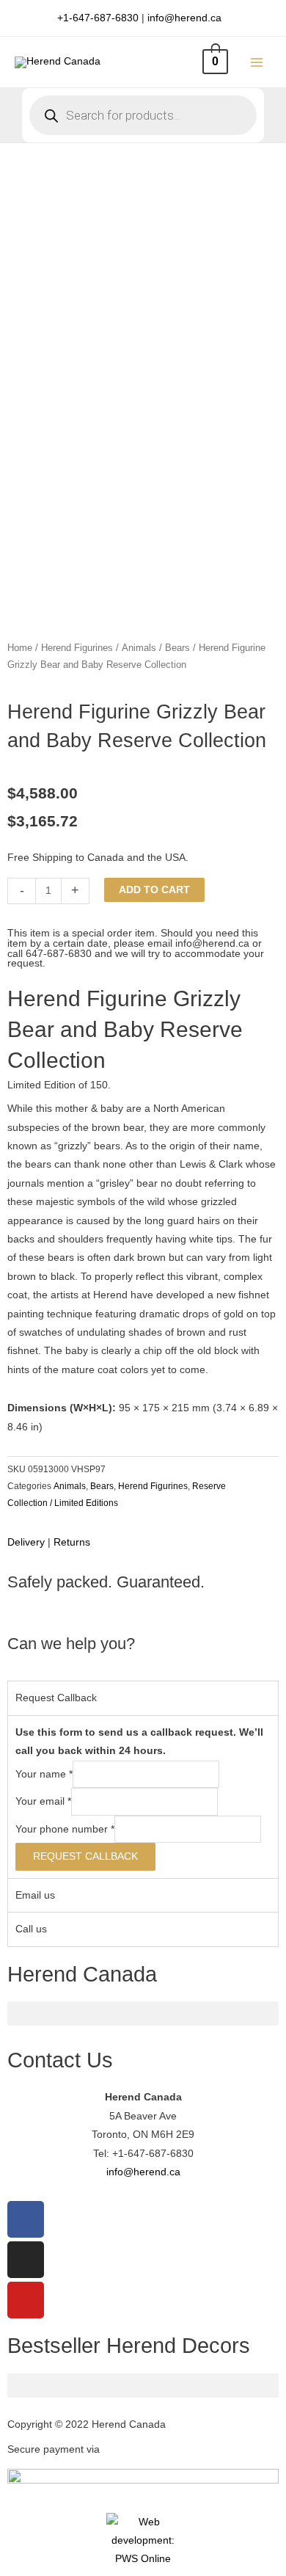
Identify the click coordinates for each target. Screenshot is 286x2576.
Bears (177, 648)
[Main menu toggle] (257, 62)
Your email (43, 1801)
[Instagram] (26, 2260)
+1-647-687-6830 (98, 18)
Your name (44, 1774)
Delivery (26, 1542)
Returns (72, 1542)
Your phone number (65, 1829)
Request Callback (85, 1856)
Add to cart (154, 890)
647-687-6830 (59, 954)
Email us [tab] (35, 1895)
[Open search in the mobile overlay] (143, 115)
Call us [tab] (31, 1929)
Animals (139, 648)
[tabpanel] (143, 1797)
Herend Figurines (77, 648)
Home (20, 648)
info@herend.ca (184, 18)
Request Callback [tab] (56, 1698)
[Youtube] (26, 2300)
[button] (143, 2013)
